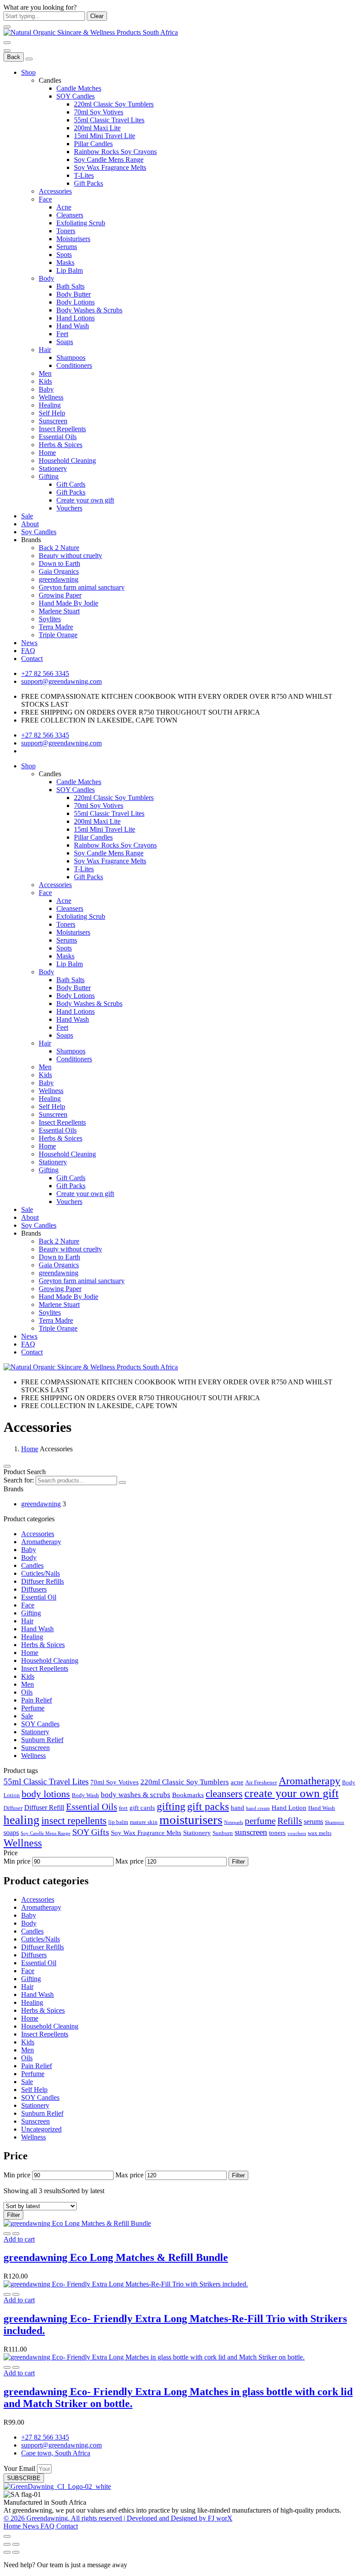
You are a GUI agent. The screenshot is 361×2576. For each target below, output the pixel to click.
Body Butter (74, 294)
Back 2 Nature (59, 548)
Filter (238, 1862)
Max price (129, 1861)
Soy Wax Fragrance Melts (110, 167)
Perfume (33, 1708)
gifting (171, 1806)
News (29, 643)
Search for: (19, 1480)
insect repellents (74, 1820)
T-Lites (84, 175)
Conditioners (74, 365)
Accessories (55, 191)
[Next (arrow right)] (16, 2552)
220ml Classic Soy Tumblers (114, 104)
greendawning (59, 579)
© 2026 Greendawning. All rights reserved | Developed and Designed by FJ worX (118, 2518)
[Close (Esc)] (7, 2544)
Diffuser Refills (42, 1581)
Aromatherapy (41, 1542)
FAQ (28, 651)
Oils (27, 1692)
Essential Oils (58, 437)
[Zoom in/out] (16, 2544)
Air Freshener (261, 1782)
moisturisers (191, 1820)
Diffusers (34, 1589)
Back (14, 57)
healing (22, 1820)
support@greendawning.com (61, 681)
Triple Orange (58, 635)
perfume (260, 1821)
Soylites (50, 619)
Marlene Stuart (59, 611)
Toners (66, 231)
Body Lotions (76, 302)
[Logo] (91, 32)
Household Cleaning (67, 461)
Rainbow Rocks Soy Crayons (115, 152)
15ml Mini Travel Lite (105, 136)
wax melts (320, 1833)
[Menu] (7, 43)
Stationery (53, 468)
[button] (19, 2239)
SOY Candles (76, 96)
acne (237, 1782)
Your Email (20, 2468)
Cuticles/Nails (41, 1573)
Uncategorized (41, 2129)
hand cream (258, 1808)
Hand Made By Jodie (68, 603)
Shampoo (335, 1822)
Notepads (234, 1822)
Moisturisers (73, 239)
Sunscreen (53, 421)
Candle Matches (79, 88)
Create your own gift (85, 500)
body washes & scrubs (136, 1794)
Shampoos (71, 358)
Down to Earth (59, 563)
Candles (32, 1565)
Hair (45, 350)
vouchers (297, 1833)
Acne (64, 207)
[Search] (122, 1482)
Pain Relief (37, 1700)
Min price (17, 1861)
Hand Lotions (76, 318)
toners (277, 1833)
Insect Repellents (62, 429)
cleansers (224, 1794)
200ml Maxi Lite (97, 128)
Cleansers (70, 215)
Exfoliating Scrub (81, 223)
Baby (46, 389)
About (30, 524)
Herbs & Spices (61, 445)
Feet (62, 334)
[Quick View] (7, 2234)
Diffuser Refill (44, 1807)
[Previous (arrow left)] (7, 2552)
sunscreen (251, 1832)
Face (45, 199)
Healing (50, 405)
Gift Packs (88, 183)
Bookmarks (188, 1795)
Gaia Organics (59, 571)
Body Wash (85, 1795)
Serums (67, 247)
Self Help (52, 413)
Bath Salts (70, 286)
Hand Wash (73, 326)
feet (123, 1808)
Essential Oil (39, 1597)
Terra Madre (56, 627)
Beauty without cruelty (70, 556)
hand (238, 1808)
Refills (290, 1821)
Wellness (51, 397)
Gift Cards (71, 484)
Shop (28, 72)
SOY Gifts (91, 1832)
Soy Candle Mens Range (109, 160)
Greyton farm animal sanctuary (82, 587)
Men (45, 373)
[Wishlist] (16, 2234)
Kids (45, 381)
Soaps (65, 342)
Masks (65, 262)
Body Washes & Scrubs (89, 310)
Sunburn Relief (42, 1740)
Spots (64, 255)
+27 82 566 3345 (45, 673)
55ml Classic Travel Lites (109, 120)
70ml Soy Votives (99, 112)
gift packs (208, 1806)
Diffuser (13, 1808)
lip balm (118, 1822)
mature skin (144, 1822)
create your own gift (291, 1793)
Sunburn (223, 1833)
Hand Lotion (289, 1808)
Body (46, 278)
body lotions (46, 1794)
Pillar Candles (93, 144)
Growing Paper (60, 595)
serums (313, 1822)
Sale (27, 516)
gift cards (142, 1808)
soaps (11, 1833)
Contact (32, 659)
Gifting (49, 476)
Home (47, 453)
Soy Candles (39, 532)
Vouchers (69, 508)
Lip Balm (70, 270)
